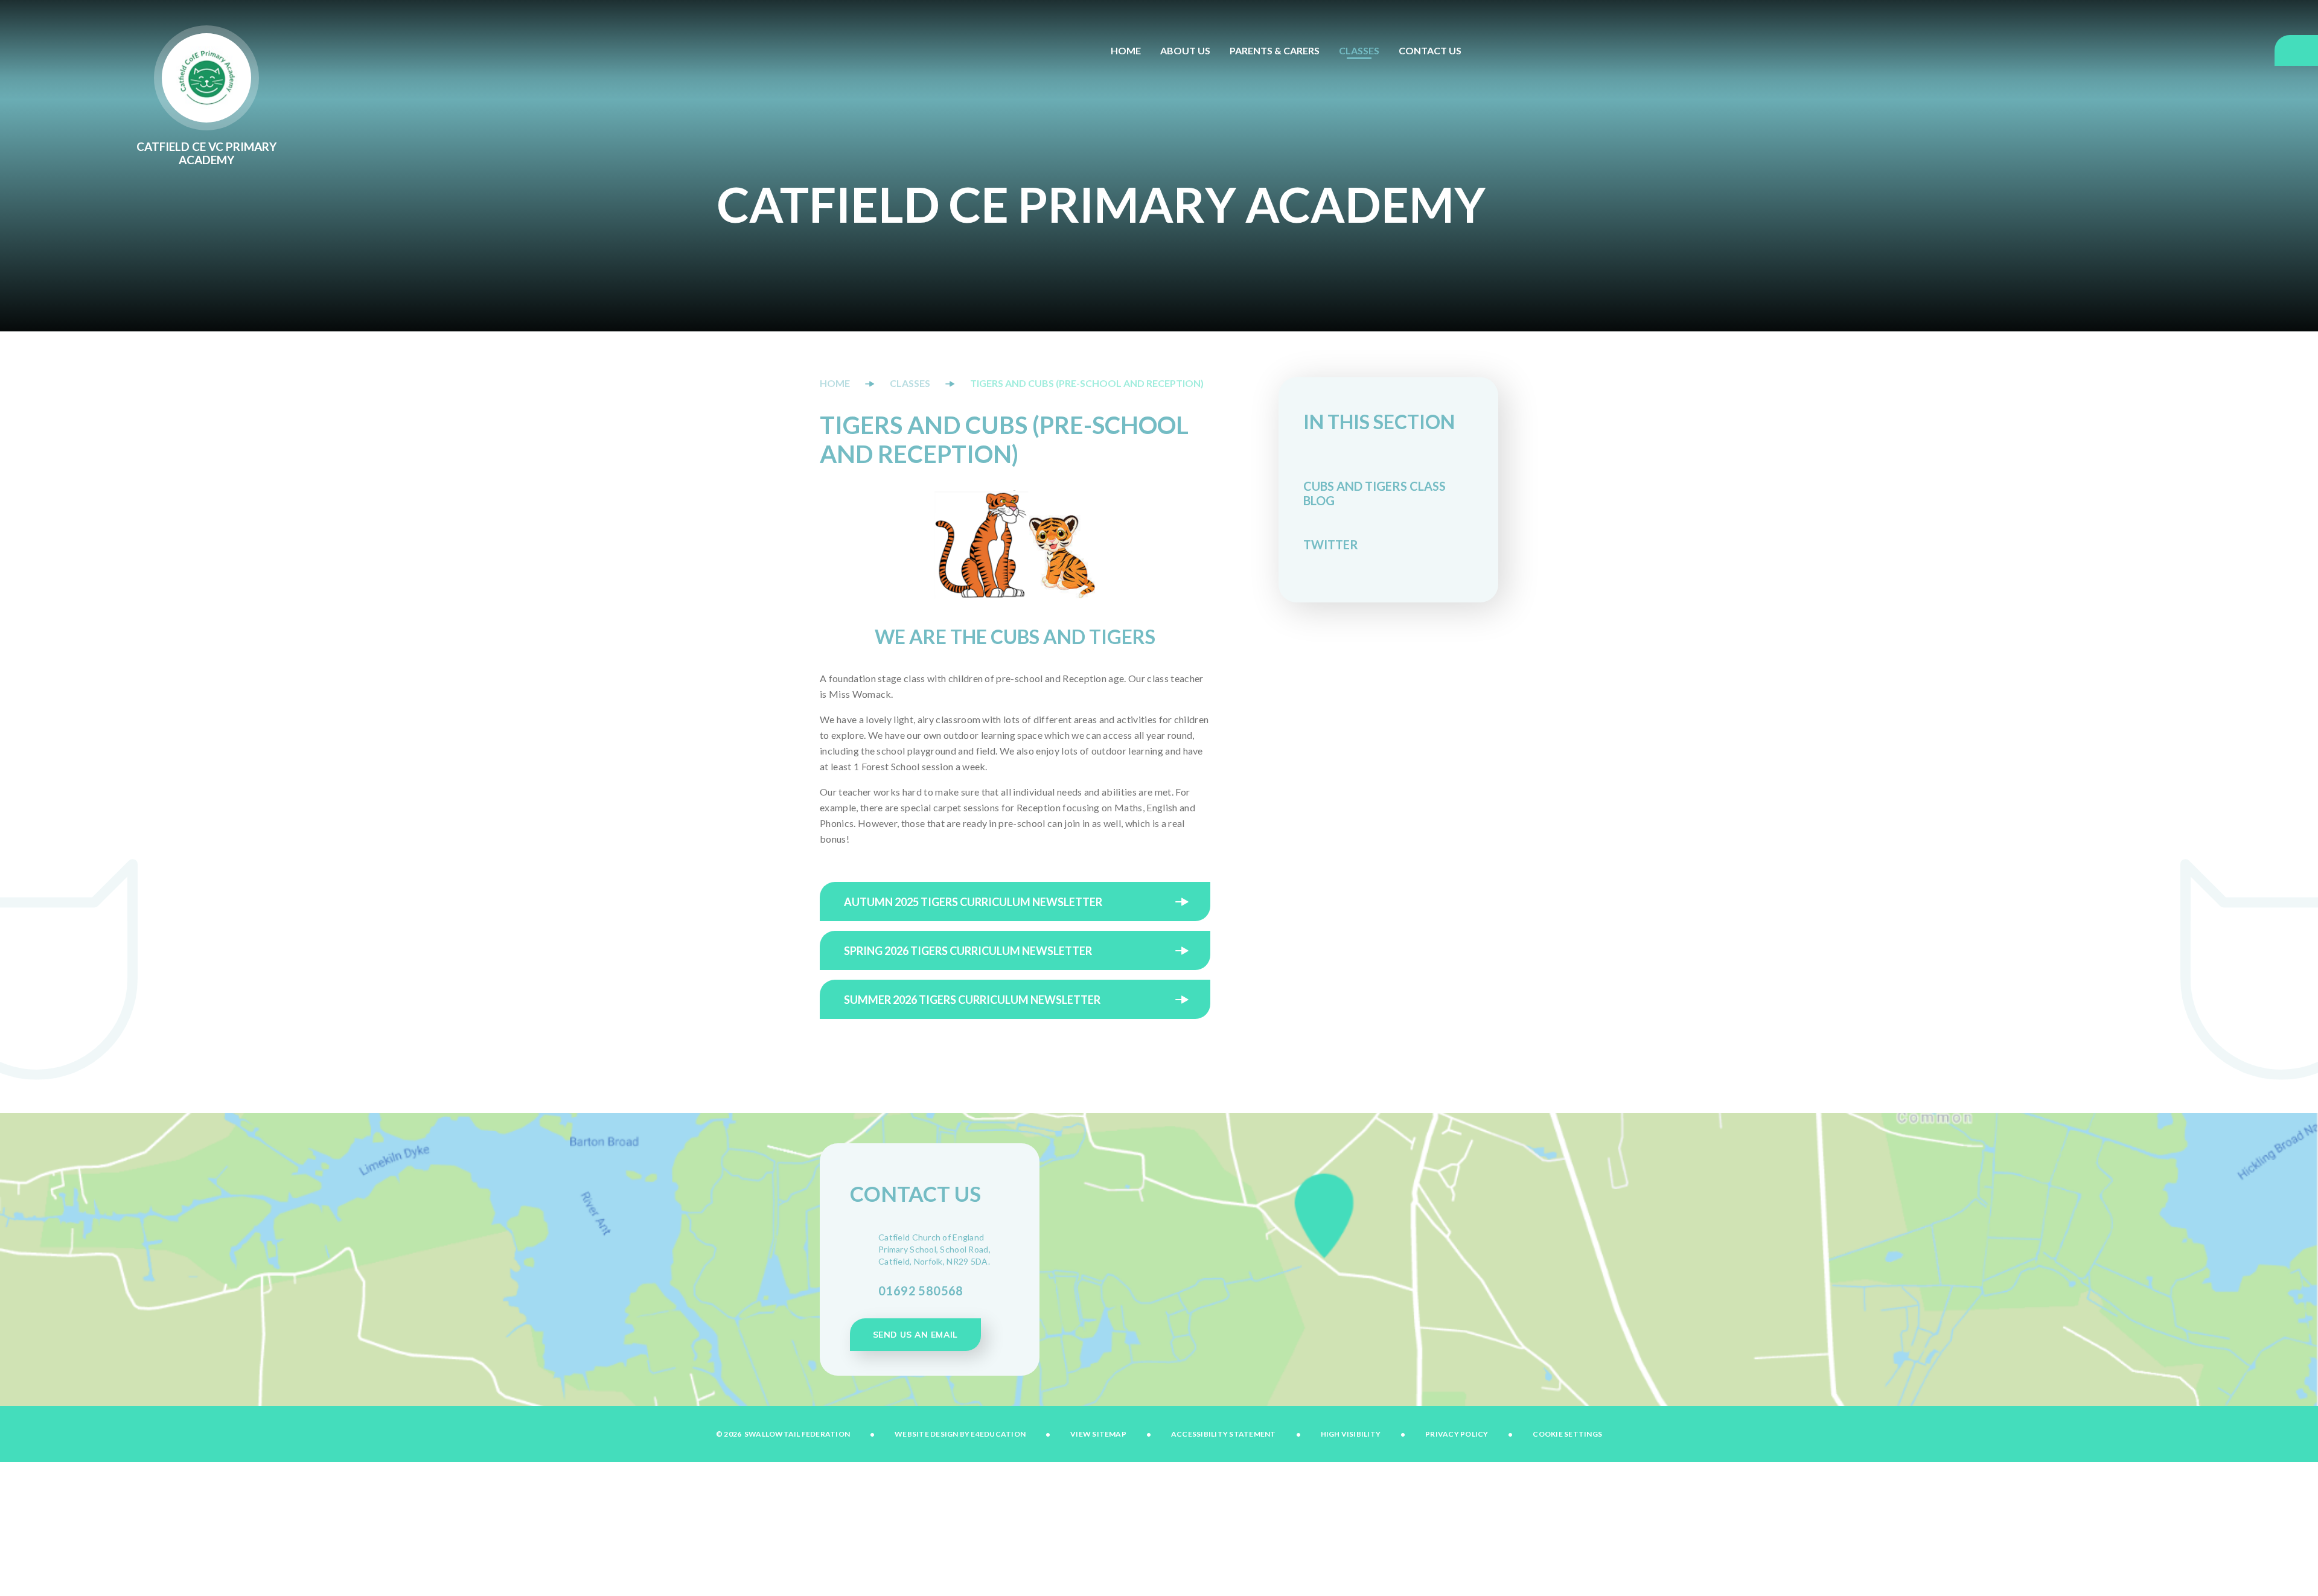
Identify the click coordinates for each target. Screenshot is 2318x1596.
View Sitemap (1098, 1434)
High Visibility (1351, 1434)
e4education (998, 1434)
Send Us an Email (915, 1335)
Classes (910, 383)
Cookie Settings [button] (1567, 1434)
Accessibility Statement (1224, 1434)
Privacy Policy (1457, 1434)
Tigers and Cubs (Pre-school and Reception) (1087, 383)
